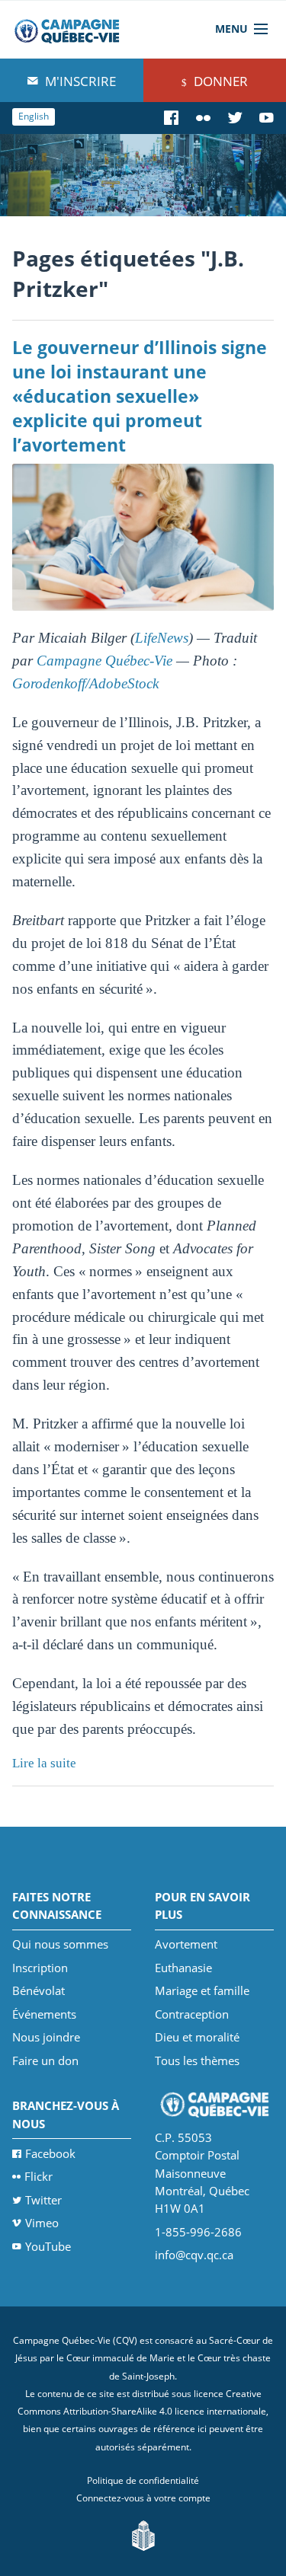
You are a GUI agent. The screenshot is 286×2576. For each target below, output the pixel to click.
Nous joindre (46, 2037)
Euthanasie (183, 1968)
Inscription (40, 1968)
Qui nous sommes (60, 1944)
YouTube (48, 2246)
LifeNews (162, 638)
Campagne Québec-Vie (104, 661)
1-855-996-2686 (198, 2232)
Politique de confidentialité (143, 2480)
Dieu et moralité (197, 2037)
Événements (44, 2014)
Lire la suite (44, 1763)
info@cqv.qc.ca (194, 2255)
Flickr (39, 2176)
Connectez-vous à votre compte (143, 2498)
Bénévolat (39, 1990)
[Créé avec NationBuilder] (143, 2535)
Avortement (186, 1944)
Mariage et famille (202, 1990)
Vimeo (42, 2223)
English (34, 116)
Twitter (43, 2200)
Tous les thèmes (197, 2060)
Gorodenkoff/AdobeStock (85, 683)
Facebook (50, 2153)
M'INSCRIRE (79, 81)
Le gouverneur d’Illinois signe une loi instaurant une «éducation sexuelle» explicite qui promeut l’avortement (140, 396)
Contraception (192, 2014)
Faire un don (45, 2060)
